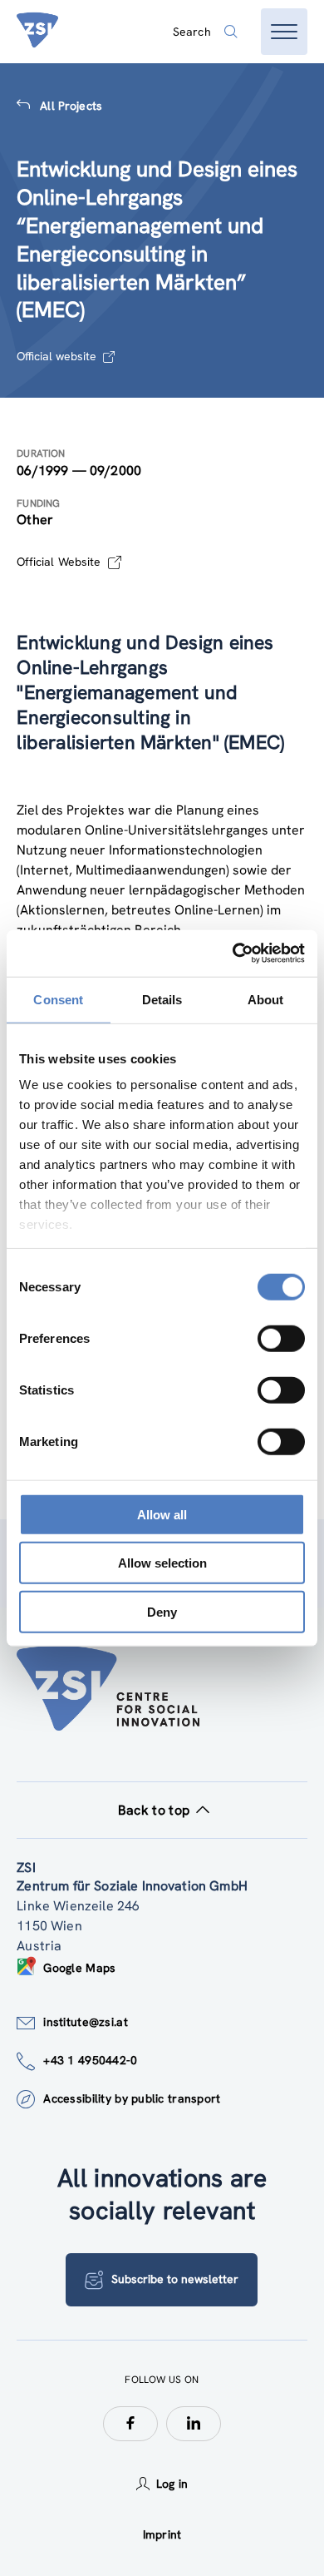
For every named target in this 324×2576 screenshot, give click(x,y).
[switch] (281, 1338)
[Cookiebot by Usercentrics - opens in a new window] (233, 954)
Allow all (162, 1514)
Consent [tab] (58, 999)
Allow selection (162, 1563)
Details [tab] (162, 999)
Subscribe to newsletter (175, 2279)
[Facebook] (130, 2424)
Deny (162, 1611)
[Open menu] (284, 32)
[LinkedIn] (194, 2424)
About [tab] (266, 999)
